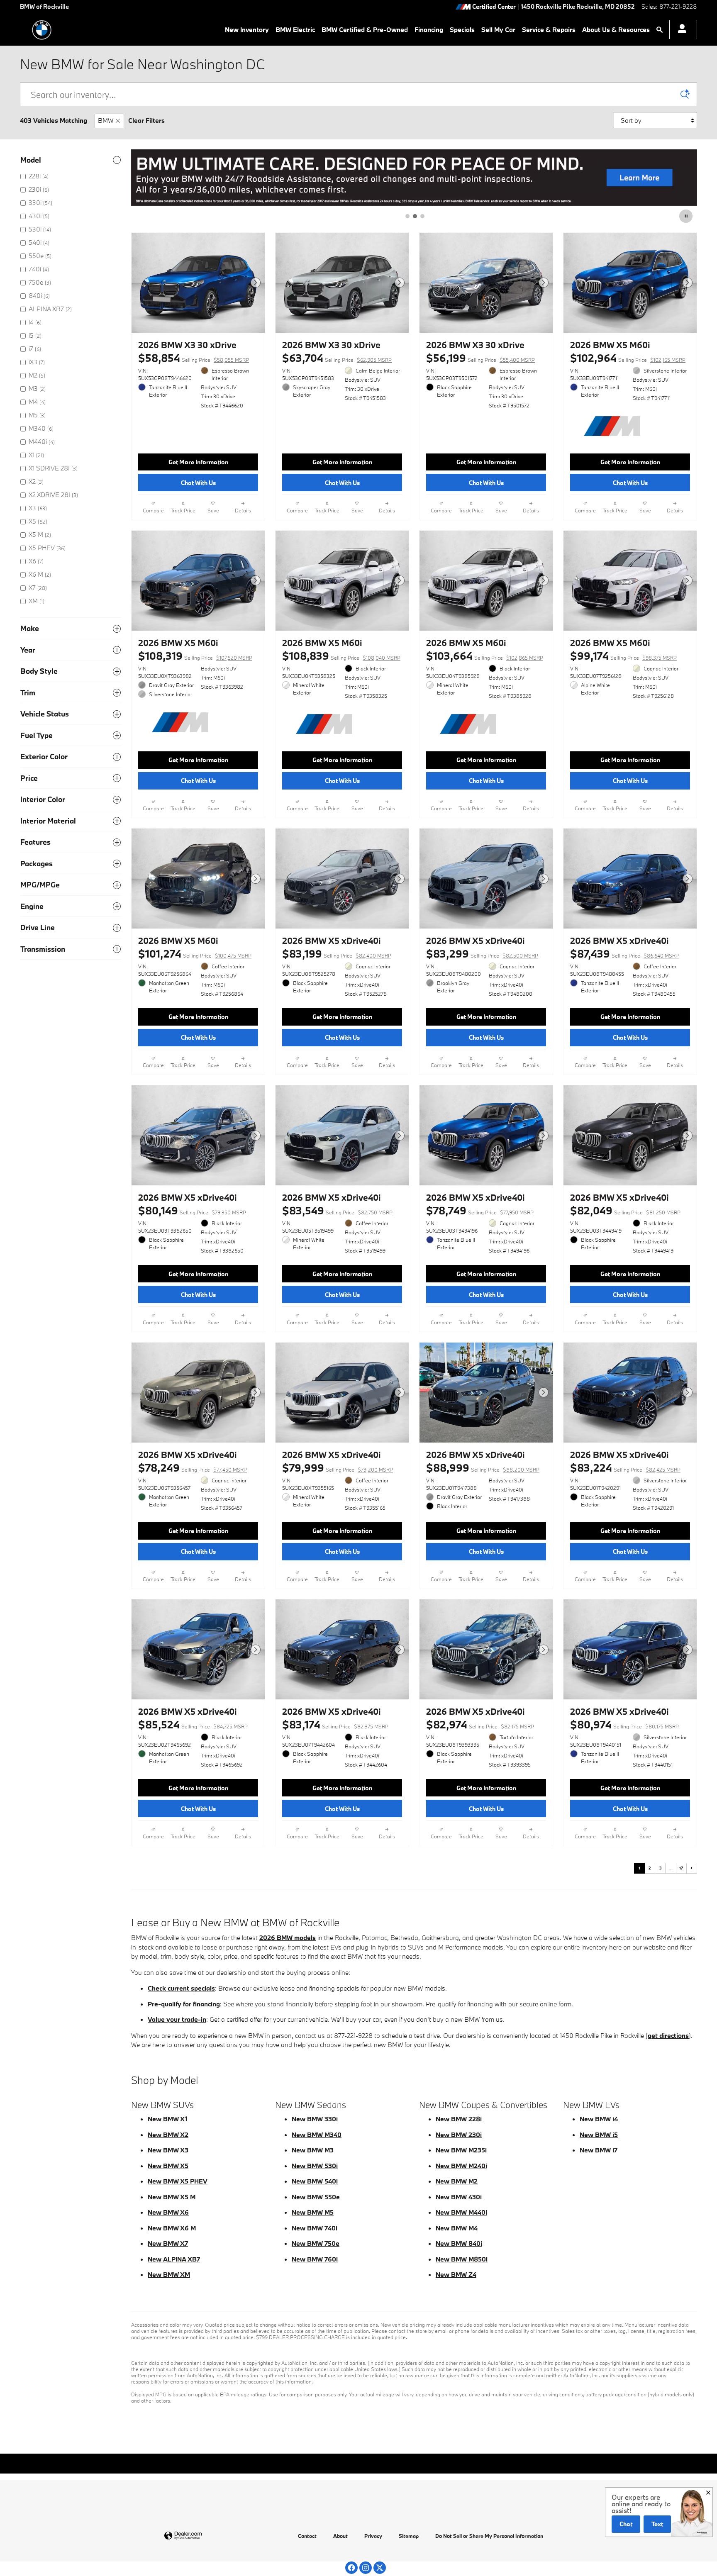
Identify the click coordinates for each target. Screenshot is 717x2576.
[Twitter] (380, 2568)
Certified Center (494, 7)
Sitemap (409, 2536)
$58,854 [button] (194, 358)
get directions (668, 2035)
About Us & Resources (616, 29)
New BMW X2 (168, 2135)
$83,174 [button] (335, 1724)
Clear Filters (146, 120)
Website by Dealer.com (203, 2536)
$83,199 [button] (337, 954)
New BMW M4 (457, 2228)
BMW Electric (295, 29)
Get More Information (198, 462)
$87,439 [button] (624, 954)
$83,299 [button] (482, 954)
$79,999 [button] (338, 1468)
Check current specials (181, 1988)
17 (681, 1868)
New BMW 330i (315, 2119)
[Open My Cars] (680, 30)
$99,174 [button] (623, 656)
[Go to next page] (692, 1868)
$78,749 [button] (480, 1210)
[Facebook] (351, 2568)
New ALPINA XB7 (174, 2259)
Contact (307, 2536)
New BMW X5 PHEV (178, 2181)
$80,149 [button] (192, 1210)
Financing (429, 29)
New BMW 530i (315, 2166)
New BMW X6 (168, 2212)
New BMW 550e (316, 2197)
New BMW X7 (168, 2243)
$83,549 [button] (337, 1210)
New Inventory (247, 29)
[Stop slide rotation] (687, 216)
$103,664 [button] (485, 656)
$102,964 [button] (628, 358)
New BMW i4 (599, 2119)
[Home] (42, 30)
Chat (626, 2524)
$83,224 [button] (625, 1468)
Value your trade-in (177, 2019)
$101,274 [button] (195, 954)
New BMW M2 (457, 2181)
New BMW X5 (168, 2166)
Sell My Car (498, 29)
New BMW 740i (315, 2228)
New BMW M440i (461, 2212)
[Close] (708, 2493)
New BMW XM (169, 2274)
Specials (462, 29)
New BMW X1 (167, 2119)
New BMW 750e (316, 2243)
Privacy (373, 2536)
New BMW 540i (315, 2181)
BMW (106, 120)
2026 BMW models (288, 1937)
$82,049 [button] (625, 1210)
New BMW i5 (599, 2135)
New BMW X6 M (172, 2228)
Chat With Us (198, 483)
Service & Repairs (549, 29)
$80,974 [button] (624, 1724)
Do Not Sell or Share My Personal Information (489, 2536)
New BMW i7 (599, 2150)
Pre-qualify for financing (184, 2004)
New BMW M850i (462, 2259)
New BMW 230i (459, 2135)
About (340, 2536)
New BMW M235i (461, 2150)
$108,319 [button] (195, 656)
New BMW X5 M (172, 2197)
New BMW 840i (459, 2243)
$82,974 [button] (480, 1724)
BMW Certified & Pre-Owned (365, 29)
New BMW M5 (313, 2212)
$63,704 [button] (337, 358)
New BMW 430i (459, 2197)
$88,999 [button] (483, 1468)
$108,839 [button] (341, 656)
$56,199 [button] (480, 358)
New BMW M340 (317, 2135)
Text (657, 2524)
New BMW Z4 (456, 2274)
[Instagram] (366, 2568)
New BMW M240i (461, 2166)
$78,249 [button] (193, 1468)
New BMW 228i (459, 2119)
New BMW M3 (313, 2150)
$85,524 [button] (193, 1724)
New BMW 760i (315, 2259)
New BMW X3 (168, 2150)
